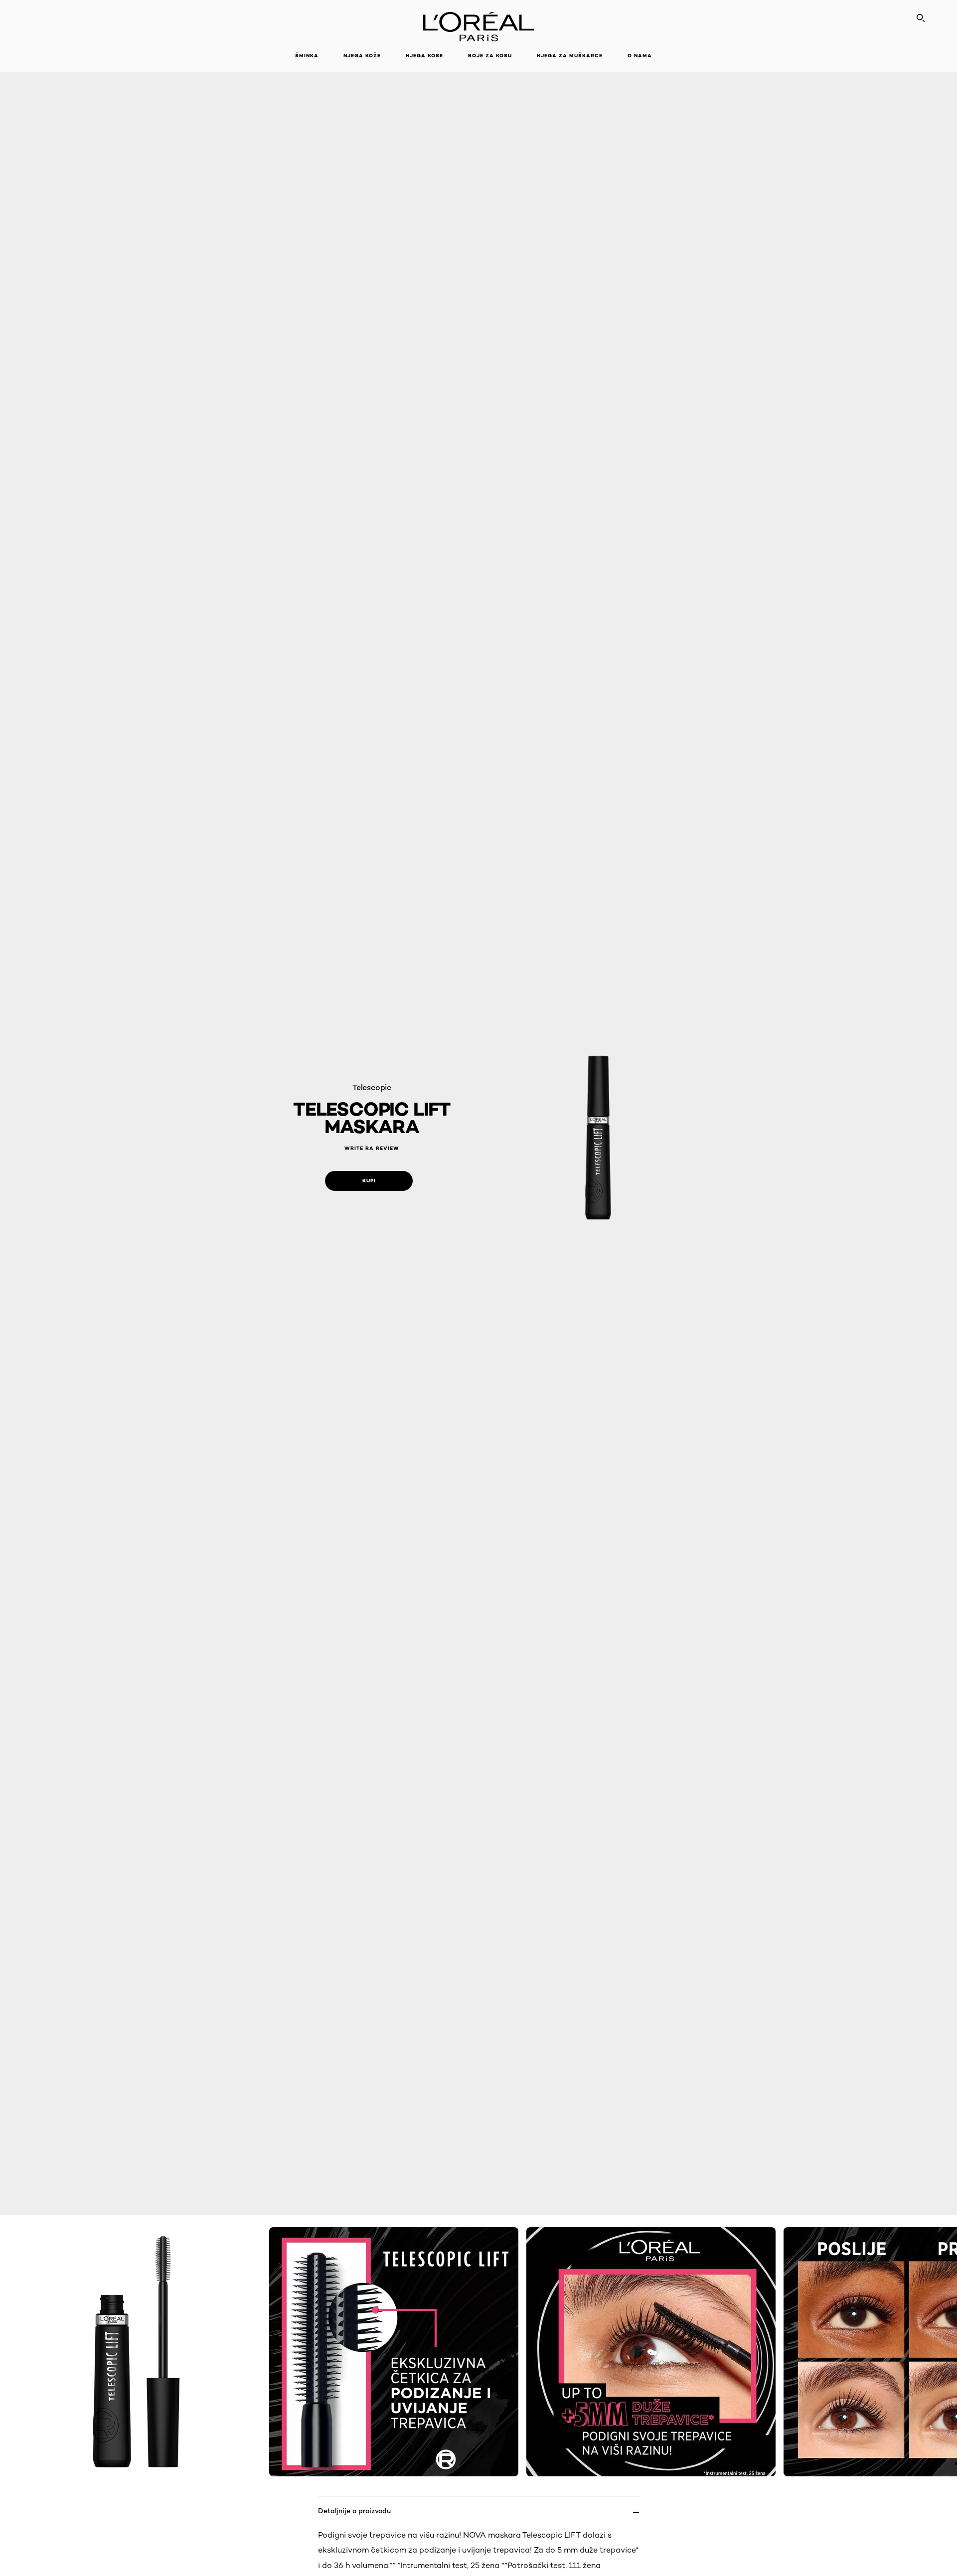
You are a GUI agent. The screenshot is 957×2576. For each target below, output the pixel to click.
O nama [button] (640, 56)
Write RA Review (372, 1148)
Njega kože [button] (362, 56)
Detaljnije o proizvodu (354, 2510)
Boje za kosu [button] (490, 56)
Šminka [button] (307, 56)
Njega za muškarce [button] (570, 56)
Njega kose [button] (424, 56)
